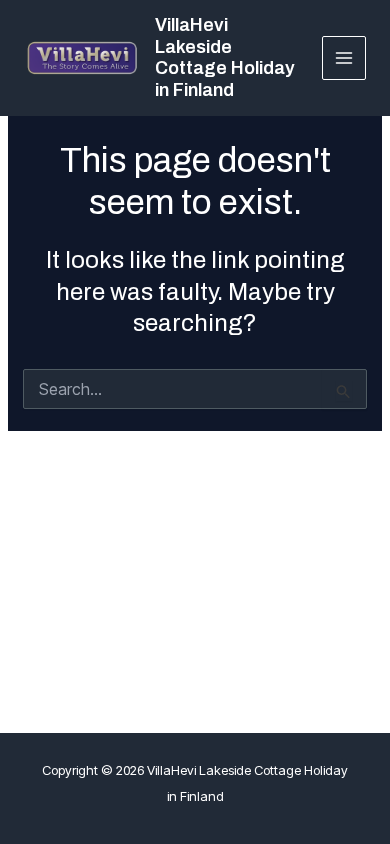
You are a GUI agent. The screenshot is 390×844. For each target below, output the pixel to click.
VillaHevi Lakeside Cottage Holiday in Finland (225, 57)
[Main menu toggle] (344, 58)
